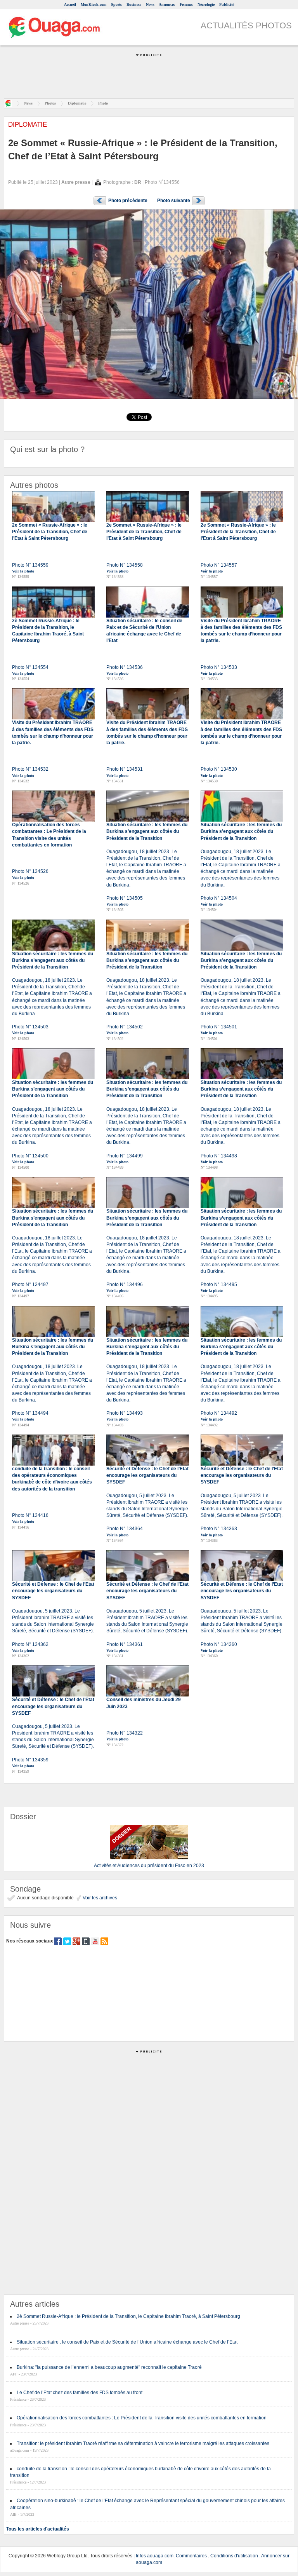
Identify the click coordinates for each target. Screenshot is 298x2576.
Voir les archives (99, 1898)
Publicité (227, 4)
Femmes (186, 4)
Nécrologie (206, 4)
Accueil (70, 4)
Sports (116, 4)
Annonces (167, 4)
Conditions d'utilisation (234, 2556)
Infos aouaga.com (155, 2556)
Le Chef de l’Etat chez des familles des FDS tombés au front (80, 2393)
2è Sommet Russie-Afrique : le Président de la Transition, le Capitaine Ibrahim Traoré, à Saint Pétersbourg (128, 2316)
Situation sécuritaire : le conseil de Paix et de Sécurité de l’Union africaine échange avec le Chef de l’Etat (127, 2342)
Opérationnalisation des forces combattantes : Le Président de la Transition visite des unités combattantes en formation (142, 2418)
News (150, 4)
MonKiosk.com (94, 4)
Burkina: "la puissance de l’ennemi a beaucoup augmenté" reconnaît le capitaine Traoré (109, 2367)
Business (134, 4)
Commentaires (191, 2556)
